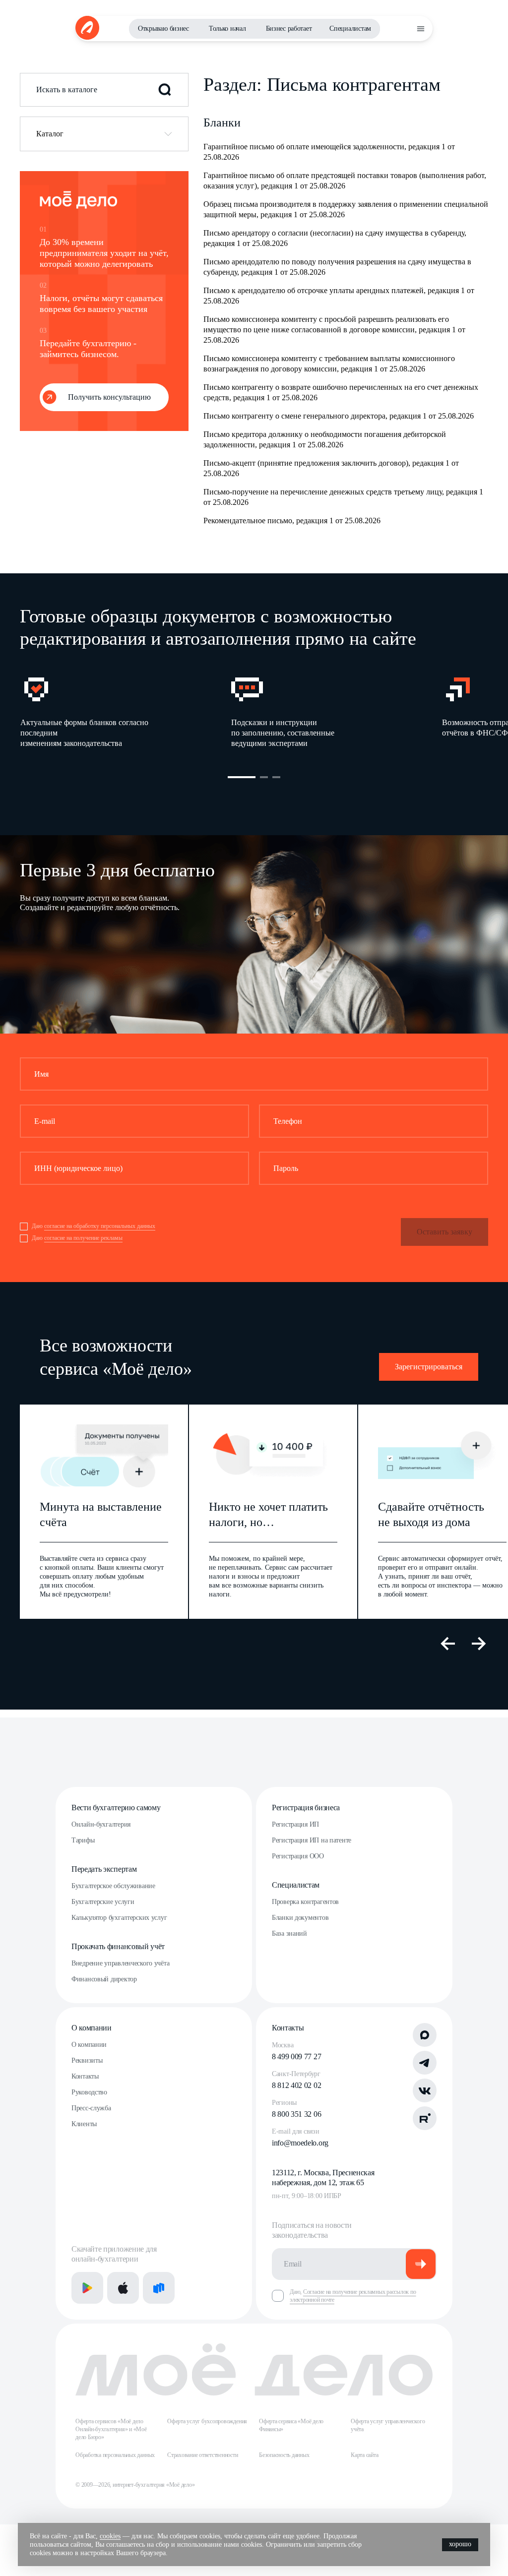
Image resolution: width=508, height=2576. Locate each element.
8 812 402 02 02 (296, 2085)
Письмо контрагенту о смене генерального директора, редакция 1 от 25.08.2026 (339, 416)
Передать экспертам (104, 1869)
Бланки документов (300, 1918)
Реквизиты (87, 2060)
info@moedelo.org (300, 2143)
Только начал (227, 29)
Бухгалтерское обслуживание (113, 1886)
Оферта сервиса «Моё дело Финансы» (291, 2425)
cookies (110, 2536)
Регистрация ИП (295, 1824)
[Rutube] (425, 2118)
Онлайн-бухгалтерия (101, 1824)
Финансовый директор (104, 1979)
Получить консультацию (109, 397)
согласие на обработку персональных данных (100, 1226)
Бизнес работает (289, 29)
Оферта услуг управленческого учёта (388, 2425)
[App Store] (123, 2288)
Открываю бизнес (163, 29)
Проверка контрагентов (305, 1902)
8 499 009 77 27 (296, 2056)
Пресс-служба (91, 2108)
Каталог (50, 134)
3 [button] (276, 777)
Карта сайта (364, 2455)
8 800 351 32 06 (296, 2114)
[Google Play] (87, 2288)
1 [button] (242, 777)
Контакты (85, 2076)
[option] (125, 711)
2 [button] (264, 777)
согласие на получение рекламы (83, 1238)
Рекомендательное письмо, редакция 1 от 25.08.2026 (292, 521)
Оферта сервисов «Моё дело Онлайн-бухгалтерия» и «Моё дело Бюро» (111, 2429)
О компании (92, 2028)
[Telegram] (425, 2063)
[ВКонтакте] (425, 2090)
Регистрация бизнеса (306, 1808)
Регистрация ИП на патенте (312, 1840)
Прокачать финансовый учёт (118, 1946)
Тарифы (83, 1840)
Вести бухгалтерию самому (116, 1808)
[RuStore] (159, 2288)
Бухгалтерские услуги (103, 1902)
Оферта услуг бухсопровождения (207, 2421)
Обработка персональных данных (115, 2455)
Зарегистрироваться (429, 1367)
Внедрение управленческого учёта (120, 1963)
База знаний (289, 1933)
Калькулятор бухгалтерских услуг (119, 1918)
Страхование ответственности (203, 2455)
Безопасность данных (284, 2455)
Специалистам (350, 29)
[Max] (425, 2035)
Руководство (89, 2092)
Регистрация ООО (298, 1856)
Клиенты (84, 2124)
